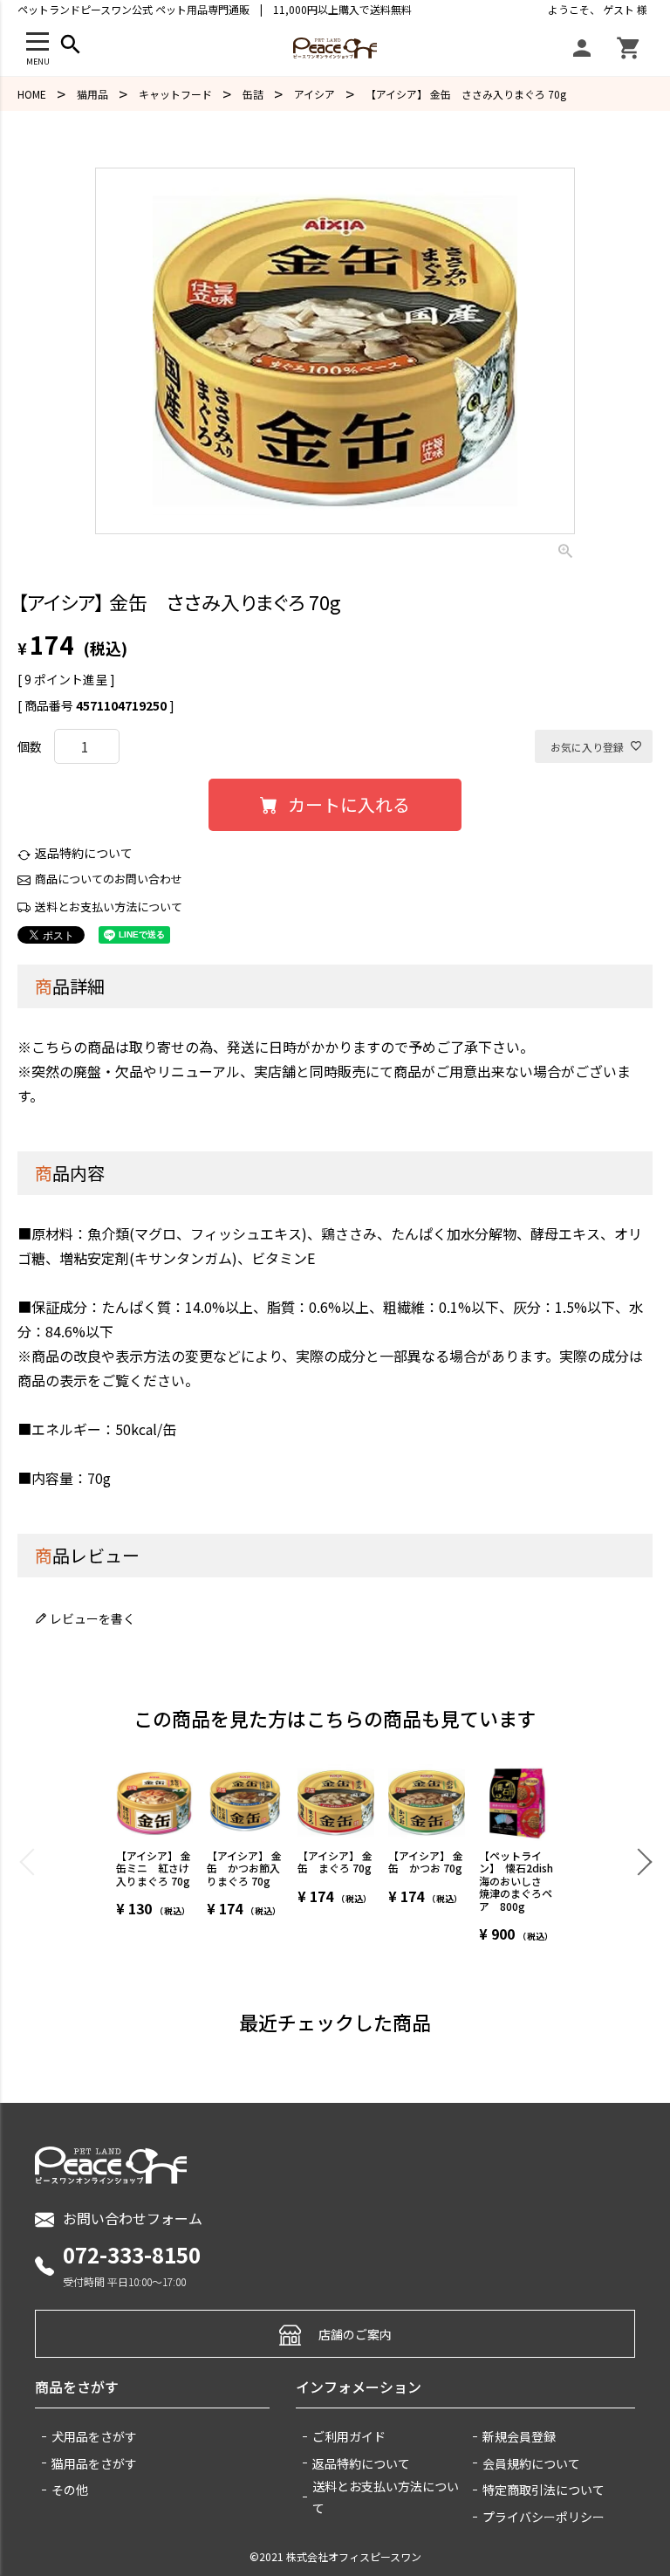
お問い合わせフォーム (133, 2218)
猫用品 (92, 94)
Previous (32, 1861)
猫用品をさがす (94, 2463)
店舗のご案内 (355, 2334)
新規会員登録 (519, 2436)
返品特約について (84, 853)
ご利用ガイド (349, 2436)
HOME (32, 94)
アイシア (314, 94)
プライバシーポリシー (544, 2517)
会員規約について (531, 2463)
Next (638, 1861)
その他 (70, 2490)
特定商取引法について (544, 2490)
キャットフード (175, 94)
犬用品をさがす (94, 2436)
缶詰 (253, 94)
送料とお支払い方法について (109, 907)
